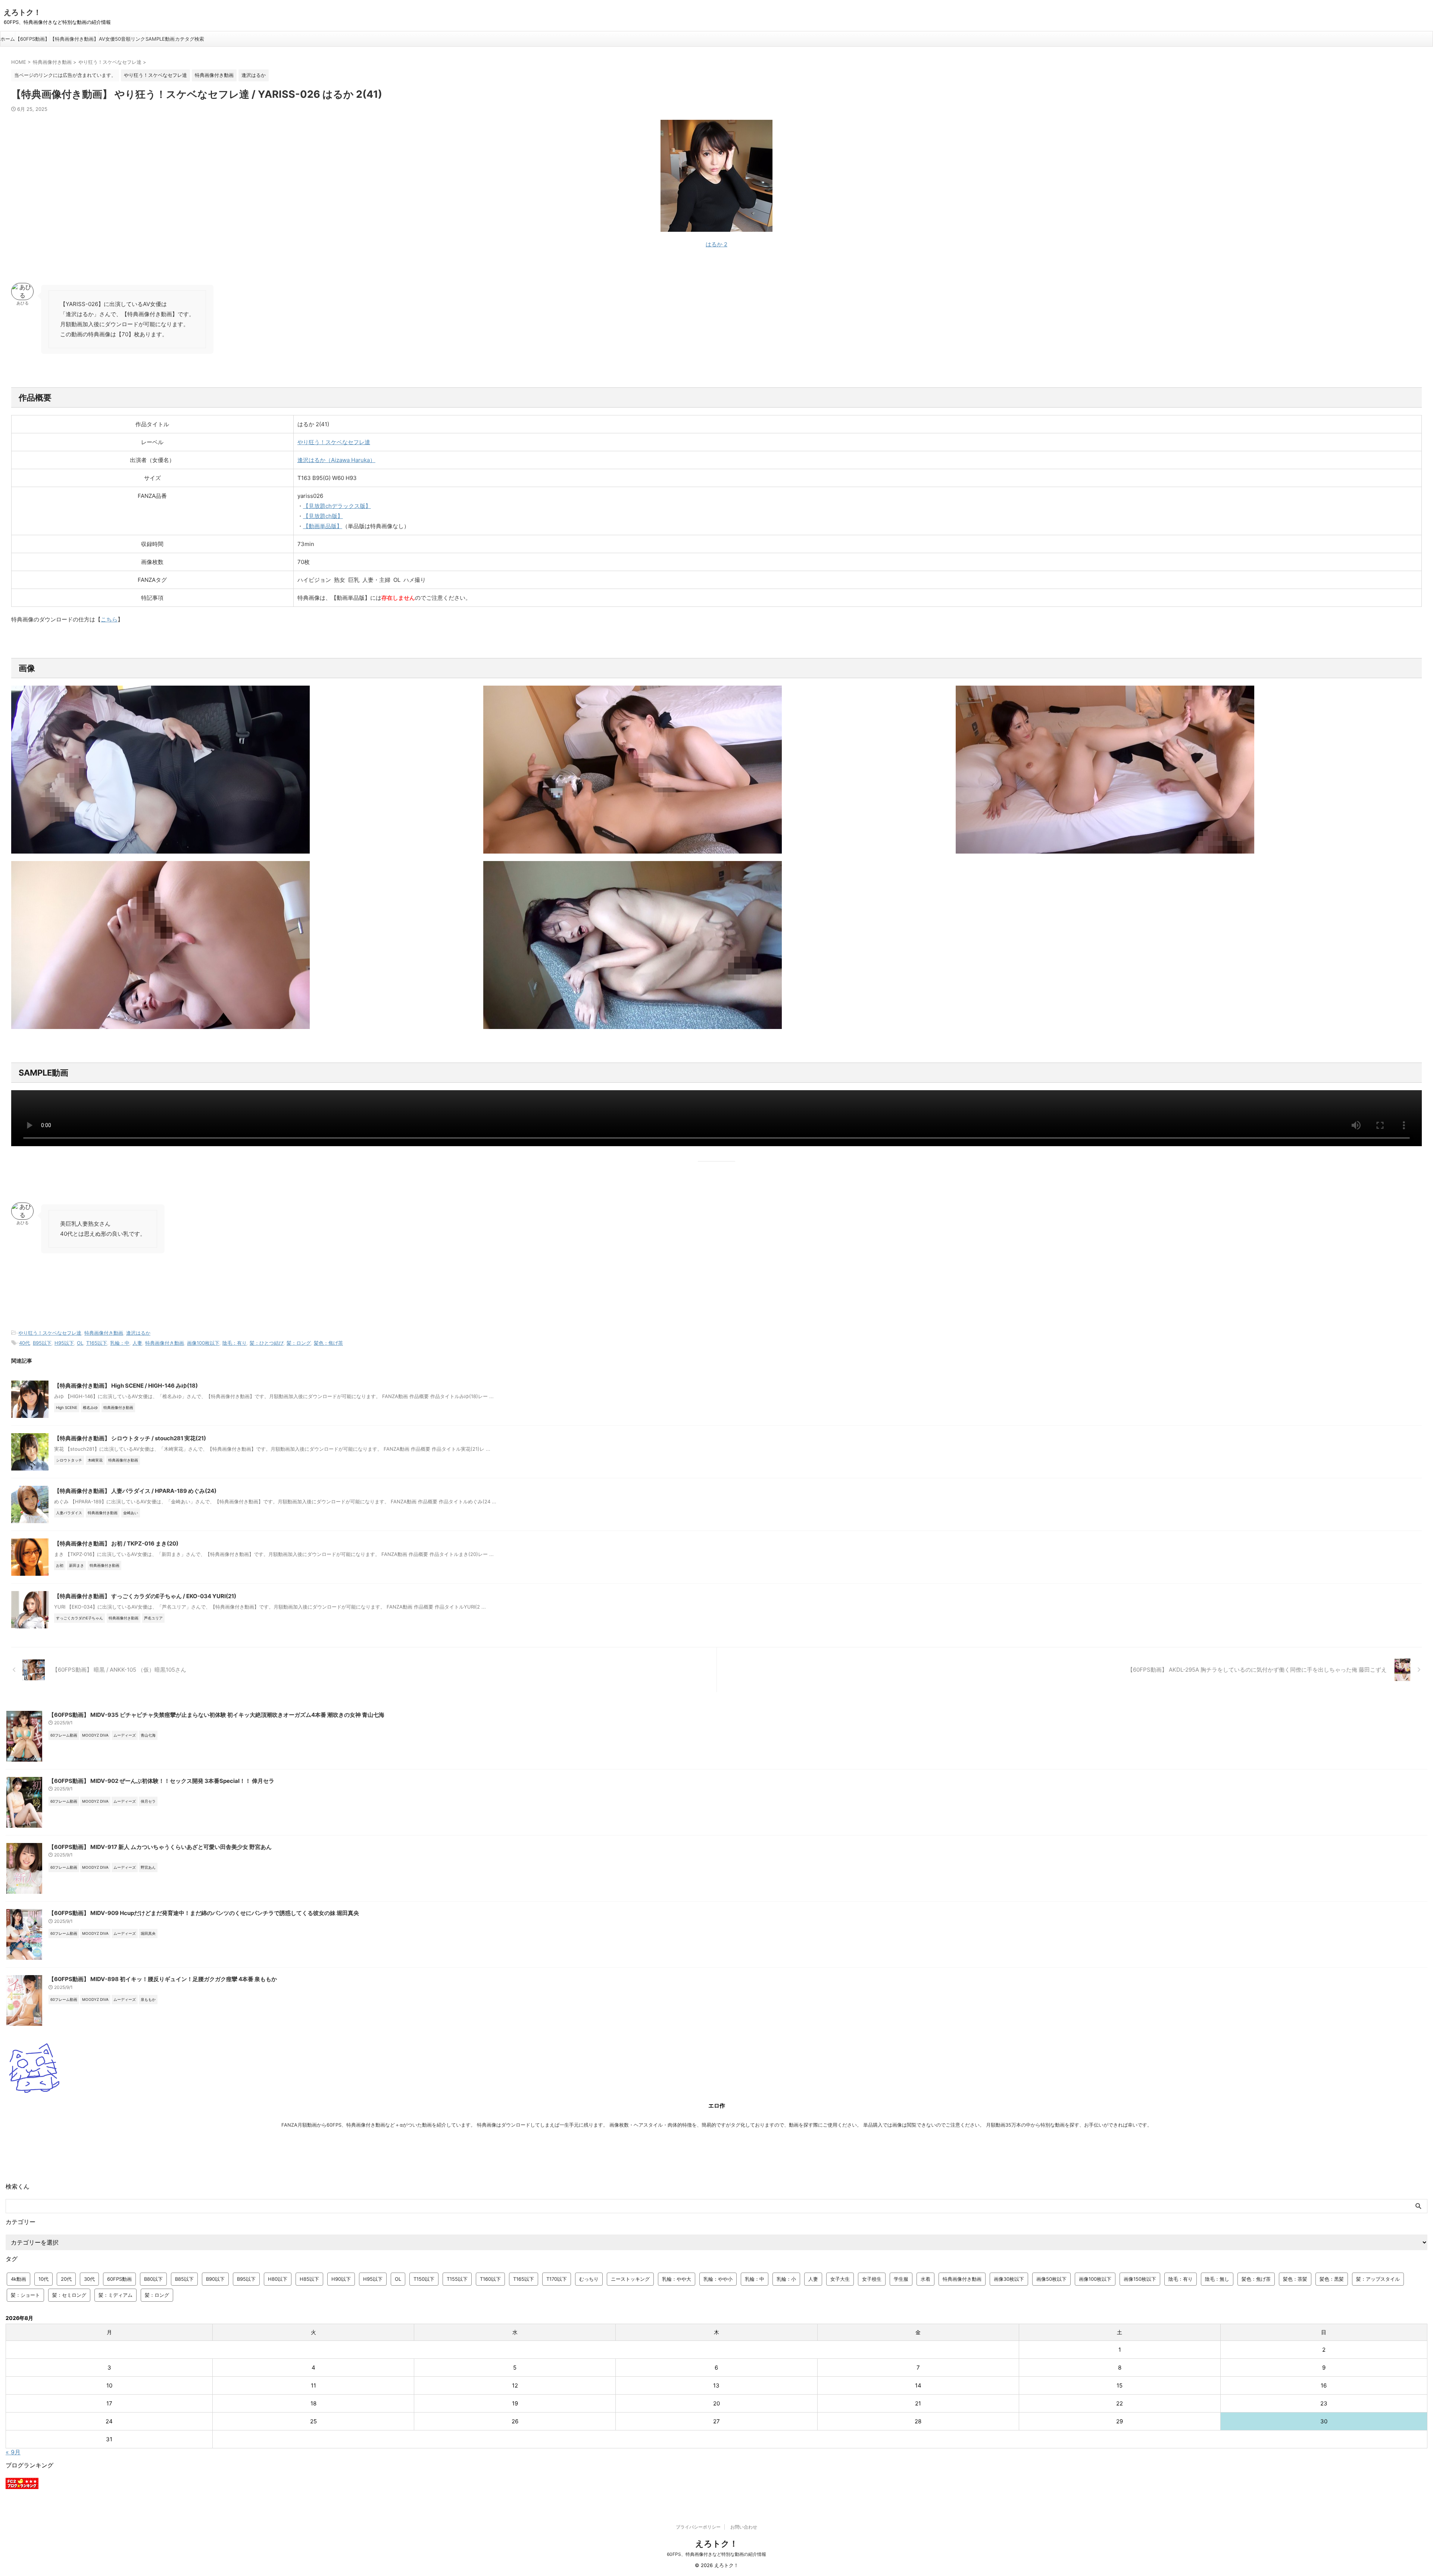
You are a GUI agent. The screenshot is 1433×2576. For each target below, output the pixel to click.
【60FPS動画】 (32, 39)
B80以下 (153, 2279)
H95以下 (64, 1343)
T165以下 (97, 1343)
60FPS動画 (119, 2279)
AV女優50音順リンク (122, 39)
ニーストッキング (630, 2279)
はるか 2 (716, 244)
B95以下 (42, 1343)
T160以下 (490, 2279)
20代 (66, 2279)
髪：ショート (25, 2295)
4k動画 (18, 2279)
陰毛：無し (1217, 2279)
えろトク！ (22, 12)
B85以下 (184, 2279)
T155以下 (457, 2279)
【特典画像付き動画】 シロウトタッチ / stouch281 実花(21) (130, 1438)
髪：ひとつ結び (267, 1343)
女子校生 (872, 2279)
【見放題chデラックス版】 (337, 506)
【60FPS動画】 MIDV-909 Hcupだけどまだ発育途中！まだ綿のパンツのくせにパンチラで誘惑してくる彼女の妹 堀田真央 (204, 1913)
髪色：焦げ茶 (328, 1343)
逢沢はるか (138, 1333)
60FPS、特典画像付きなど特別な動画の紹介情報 (716, 2554)
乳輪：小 (786, 2279)
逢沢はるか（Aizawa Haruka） (336, 460)
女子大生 (840, 2279)
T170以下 (557, 2279)
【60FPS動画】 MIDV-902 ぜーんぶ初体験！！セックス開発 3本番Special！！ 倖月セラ (161, 1781)
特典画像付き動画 (104, 1333)
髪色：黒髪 (1332, 2279)
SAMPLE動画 (160, 39)
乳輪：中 (120, 1343)
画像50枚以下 (1051, 2279)
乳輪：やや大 (677, 2279)
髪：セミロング (69, 2295)
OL (80, 1343)
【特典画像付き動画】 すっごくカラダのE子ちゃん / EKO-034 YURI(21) (145, 1596)
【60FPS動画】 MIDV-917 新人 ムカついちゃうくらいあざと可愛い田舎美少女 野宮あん (160, 1847)
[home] (293, 2146)
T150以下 (424, 2279)
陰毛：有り (235, 1343)
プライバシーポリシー (698, 2527)
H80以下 (278, 2279)
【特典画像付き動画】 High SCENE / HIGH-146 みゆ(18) (126, 1386)
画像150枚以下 (1140, 2279)
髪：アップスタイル (1378, 2279)
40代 (24, 1343)
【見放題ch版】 (323, 516)
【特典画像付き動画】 (74, 39)
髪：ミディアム (115, 2295)
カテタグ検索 (190, 39)
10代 (43, 2279)
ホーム (8, 39)
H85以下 (309, 2279)
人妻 (137, 1343)
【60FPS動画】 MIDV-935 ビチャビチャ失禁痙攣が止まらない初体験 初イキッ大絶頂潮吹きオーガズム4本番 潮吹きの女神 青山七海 (216, 1715)
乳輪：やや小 (718, 2279)
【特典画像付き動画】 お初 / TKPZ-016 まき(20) (116, 1543)
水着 (925, 2279)
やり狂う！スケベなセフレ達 (334, 442)
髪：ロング (299, 1343)
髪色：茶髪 (1295, 2279)
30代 (89, 2279)
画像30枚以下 (1009, 2279)
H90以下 (341, 2279)
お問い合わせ (744, 2527)
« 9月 (13, 2452)
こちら (109, 619)
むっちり (589, 2279)
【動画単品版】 (323, 526)
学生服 (901, 2279)
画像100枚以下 (203, 1343)
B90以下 (215, 2279)
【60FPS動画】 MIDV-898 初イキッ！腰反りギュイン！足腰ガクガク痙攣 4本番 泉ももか (163, 1979)
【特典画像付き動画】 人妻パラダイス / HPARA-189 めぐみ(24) (135, 1491)
